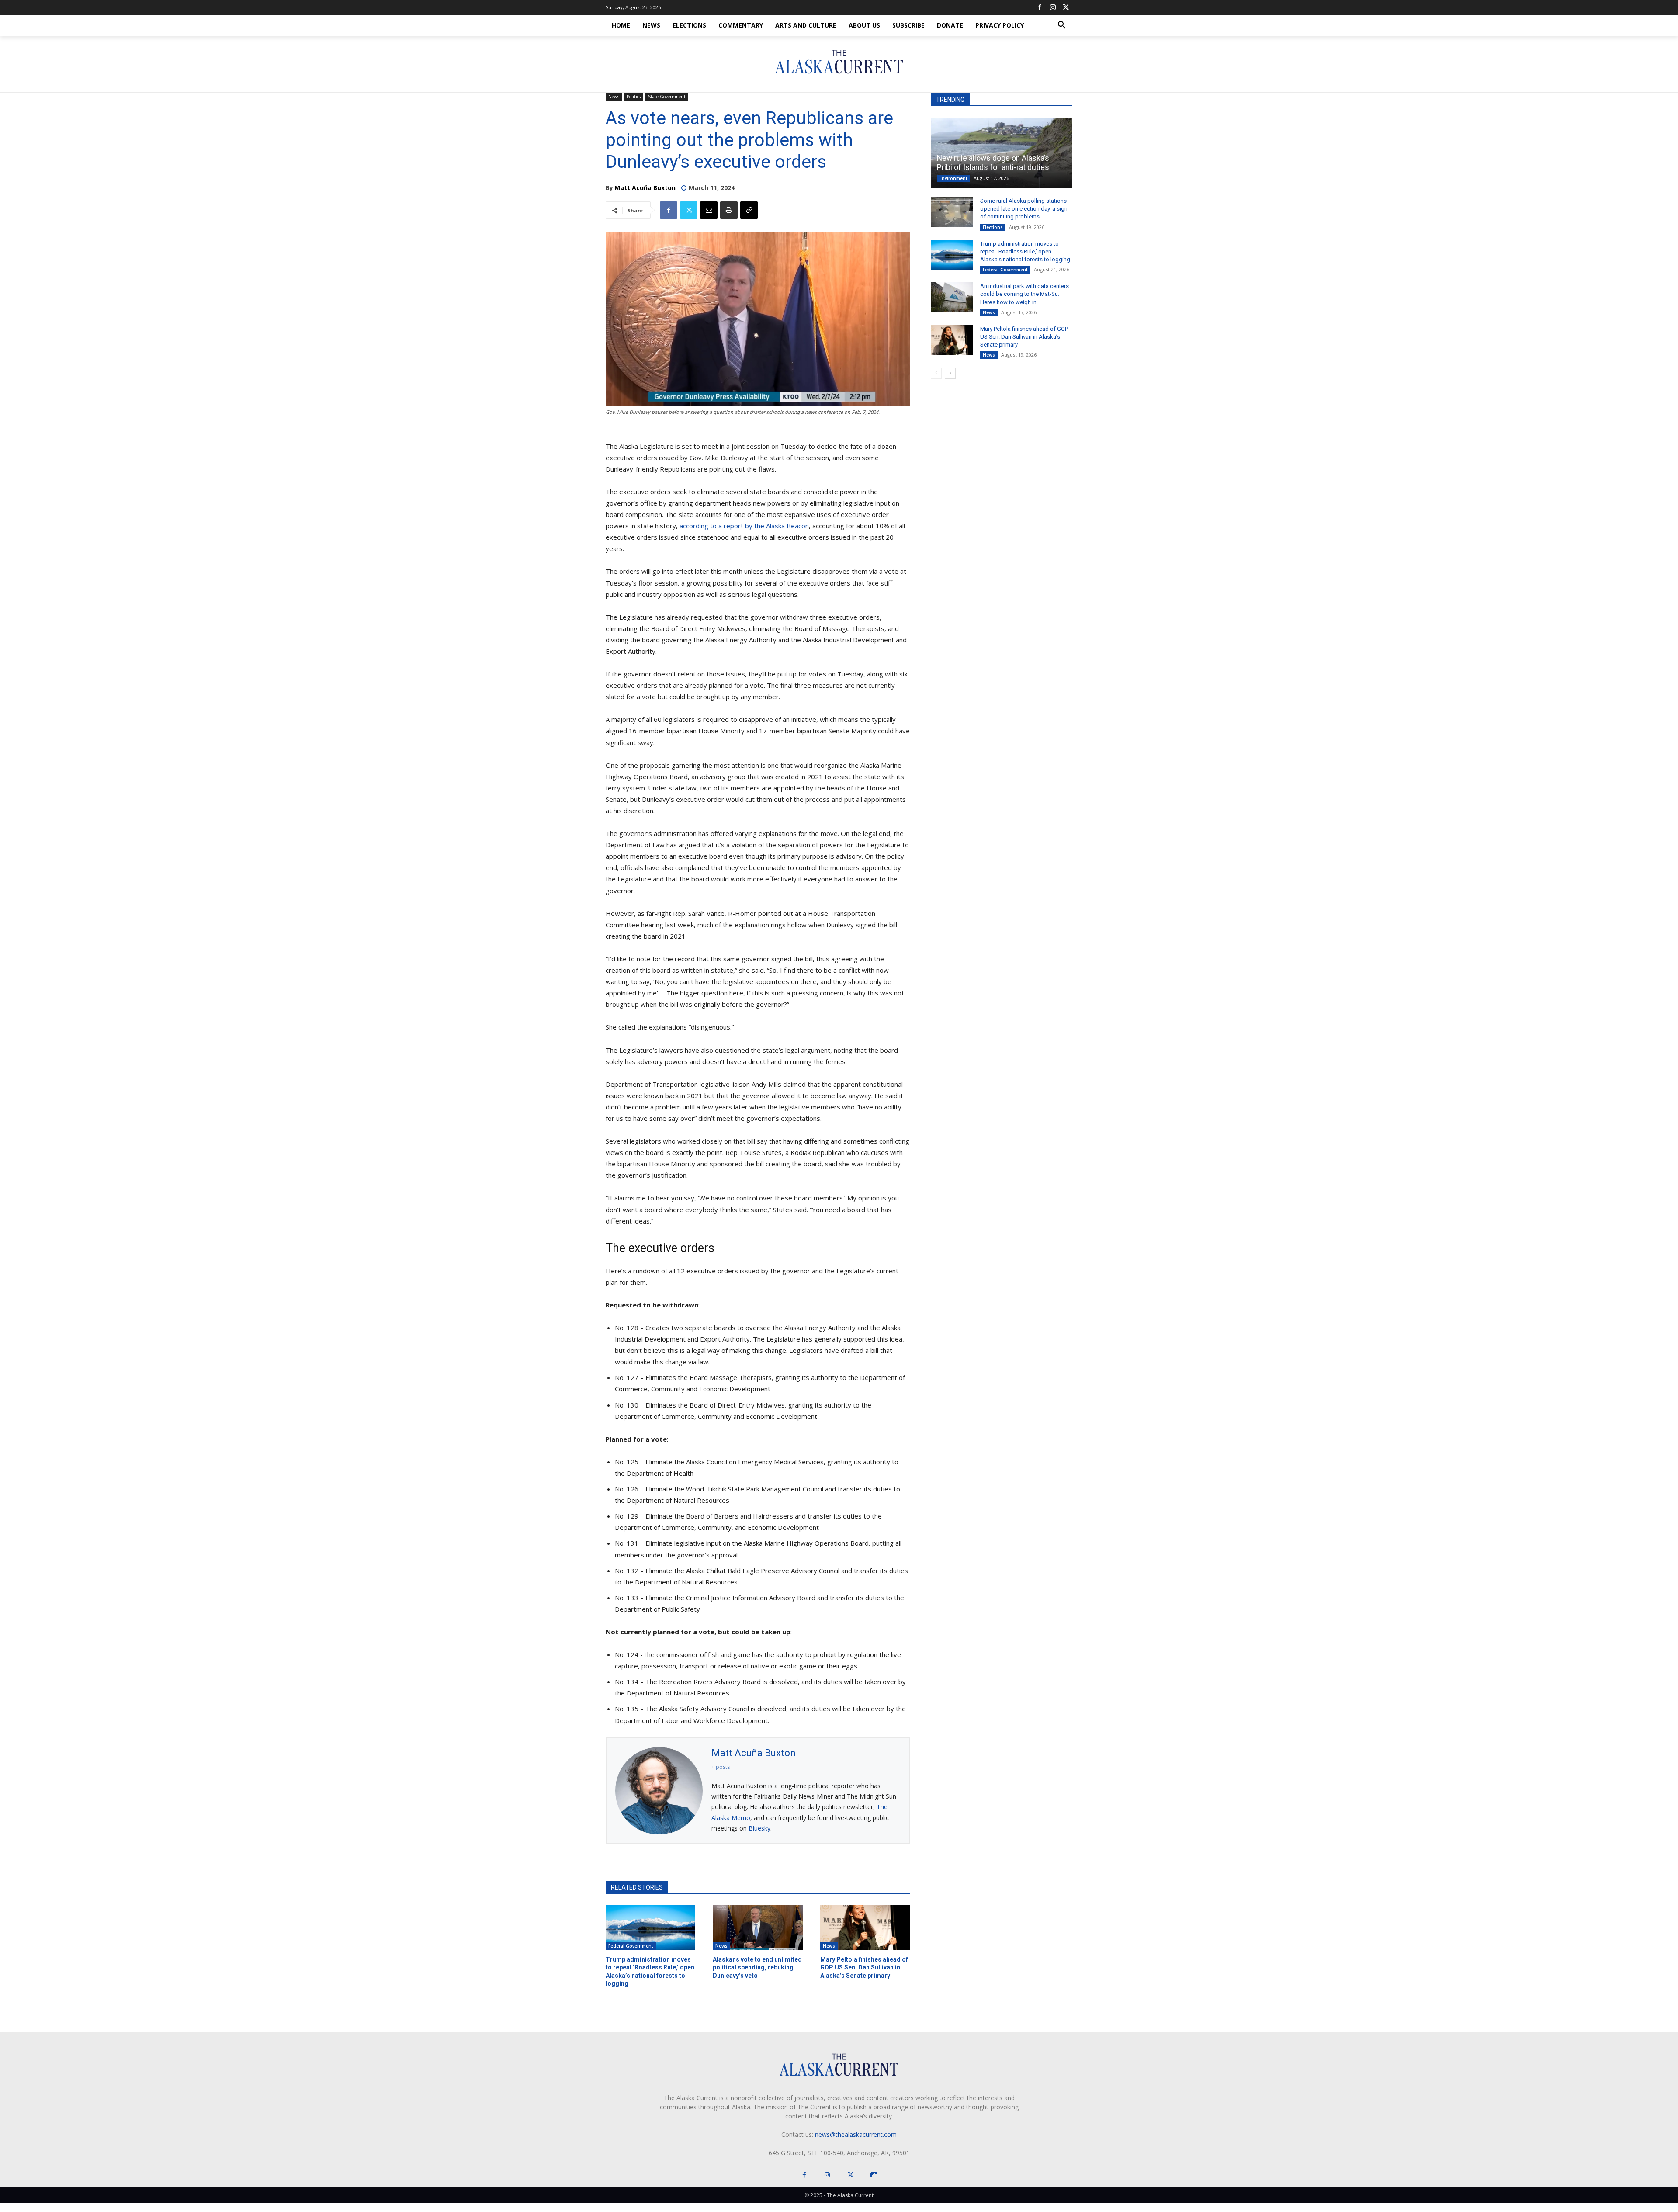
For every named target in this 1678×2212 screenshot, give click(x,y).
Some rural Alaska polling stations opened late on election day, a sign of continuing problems (1024, 209)
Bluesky (759, 1828)
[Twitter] (1066, 7)
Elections (993, 227)
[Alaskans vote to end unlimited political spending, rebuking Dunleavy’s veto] (758, 1928)
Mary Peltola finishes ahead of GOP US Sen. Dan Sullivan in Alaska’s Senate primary (864, 1967)
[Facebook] (1040, 7)
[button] (1062, 25)
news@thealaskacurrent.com (856, 2134)
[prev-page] (936, 373)
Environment (953, 178)
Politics (634, 97)
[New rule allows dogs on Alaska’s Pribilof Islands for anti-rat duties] (1002, 153)
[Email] (709, 210)
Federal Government (631, 1946)
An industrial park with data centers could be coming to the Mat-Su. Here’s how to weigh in (1024, 294)
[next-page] (950, 373)
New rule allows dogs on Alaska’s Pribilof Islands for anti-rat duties (993, 163)
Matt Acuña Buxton (645, 188)
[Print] (729, 210)
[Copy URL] (749, 210)
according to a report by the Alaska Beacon (744, 526)
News (614, 97)
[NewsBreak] (874, 2175)
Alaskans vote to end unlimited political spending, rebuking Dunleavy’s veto (757, 1967)
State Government (667, 97)
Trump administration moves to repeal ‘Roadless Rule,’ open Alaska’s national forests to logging (1025, 251)
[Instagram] (1053, 7)
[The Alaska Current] (839, 62)
